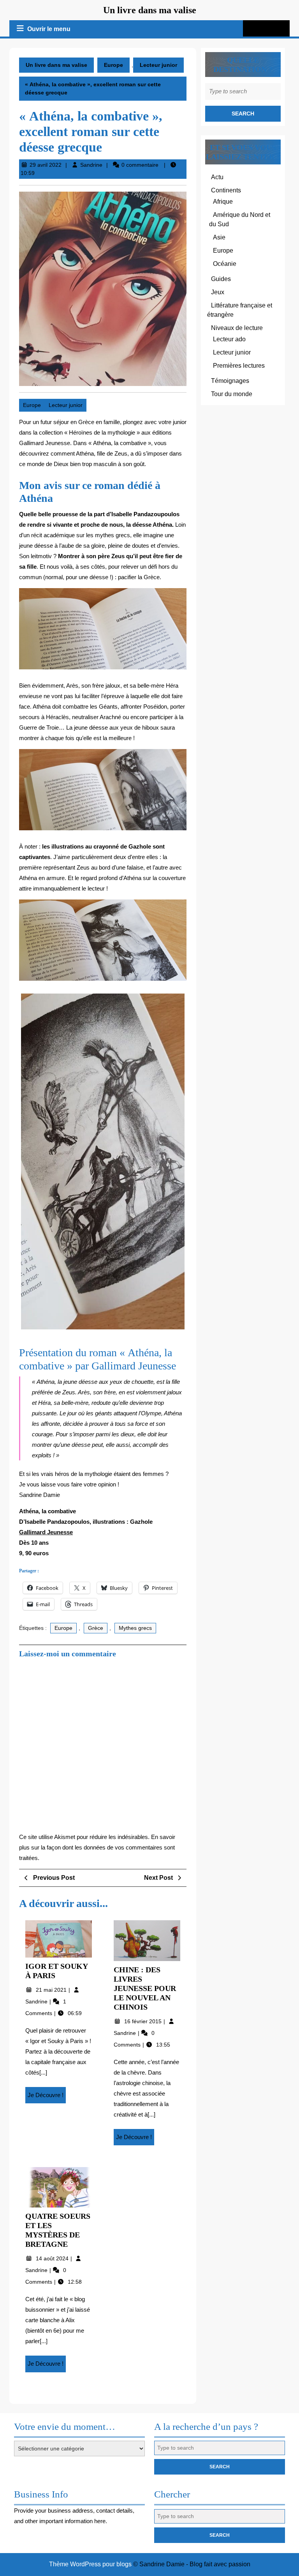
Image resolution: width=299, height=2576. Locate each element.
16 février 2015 (144, 2021)
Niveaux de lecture (237, 328)
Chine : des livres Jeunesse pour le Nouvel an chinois (145, 1988)
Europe (113, 65)
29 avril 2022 (46, 165)
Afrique (223, 202)
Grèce (96, 1628)
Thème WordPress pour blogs (90, 2564)
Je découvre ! (47, 2097)
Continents (226, 190)
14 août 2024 (53, 2258)
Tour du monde (232, 394)
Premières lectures (239, 366)
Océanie (225, 264)
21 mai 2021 (52, 1990)
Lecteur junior (158, 65)
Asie (219, 237)
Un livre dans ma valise (150, 10)
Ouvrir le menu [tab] (49, 30)
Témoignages (230, 381)
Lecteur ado (229, 339)
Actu (217, 177)
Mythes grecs (135, 1628)
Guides (221, 279)
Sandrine (91, 165)
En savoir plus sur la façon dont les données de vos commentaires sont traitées (97, 1847)
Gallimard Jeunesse (46, 1532)
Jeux (218, 292)
